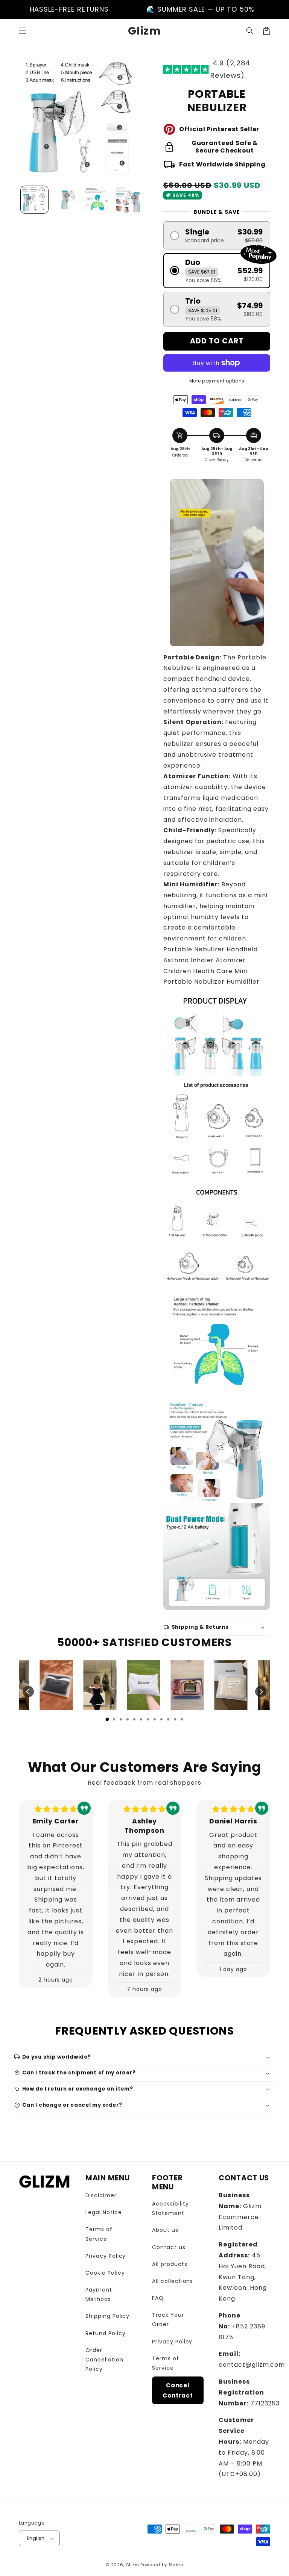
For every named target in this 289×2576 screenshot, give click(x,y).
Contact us (169, 2247)
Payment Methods (99, 2294)
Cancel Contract (178, 2390)
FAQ (158, 2298)
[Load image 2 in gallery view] (66, 200)
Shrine (176, 2565)
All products (170, 2264)
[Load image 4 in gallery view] (128, 200)
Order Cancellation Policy (104, 2360)
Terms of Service (99, 2234)
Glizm (132, 2565)
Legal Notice (104, 2212)
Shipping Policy (107, 2316)
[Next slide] (261, 1692)
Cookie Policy (105, 2273)
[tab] (107, 1719)
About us (165, 2230)
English (36, 2538)
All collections (173, 2281)
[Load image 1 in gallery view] (34, 200)
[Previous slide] (28, 1692)
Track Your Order (168, 2320)
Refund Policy (105, 2333)
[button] (23, 31)
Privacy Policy (106, 2256)
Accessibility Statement (170, 2208)
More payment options (217, 381)
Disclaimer (101, 2195)
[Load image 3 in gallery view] (97, 200)
